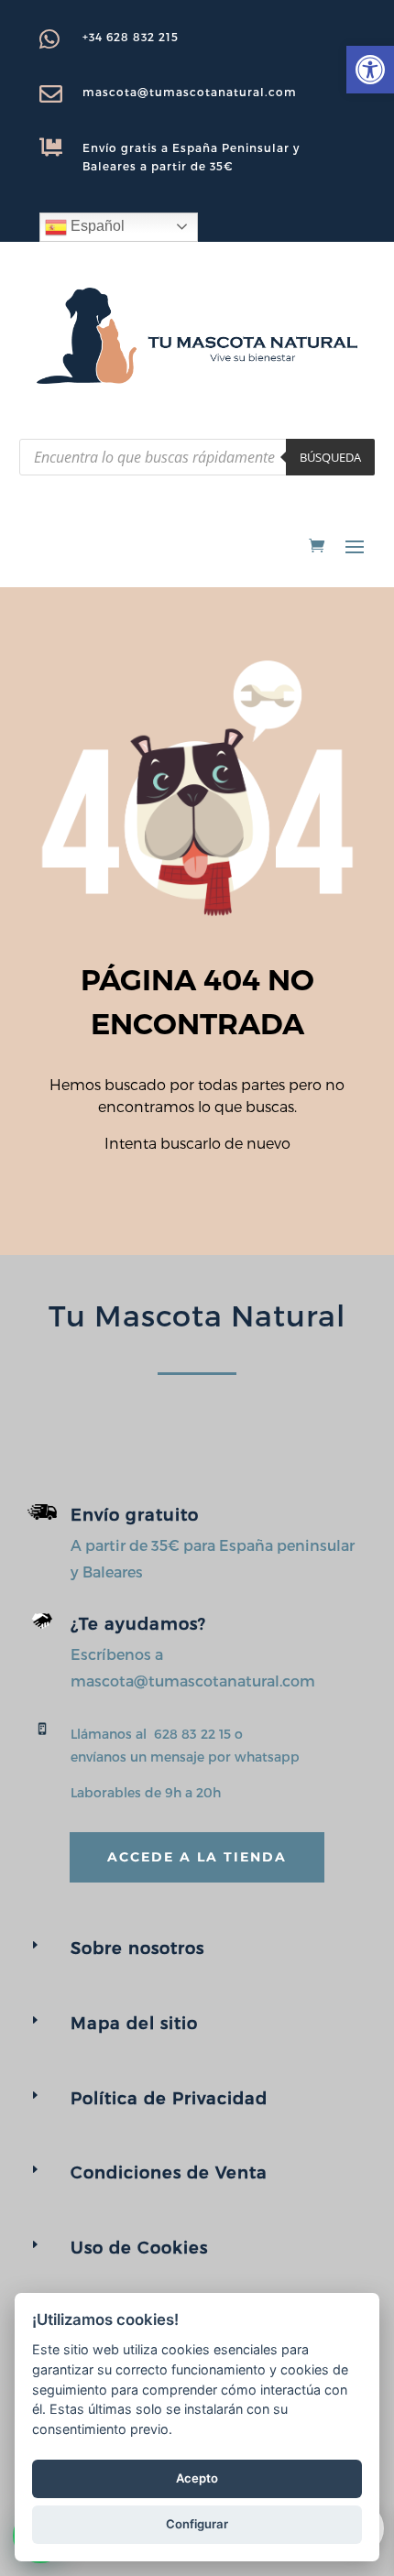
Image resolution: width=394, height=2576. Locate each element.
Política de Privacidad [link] (169, 2097)
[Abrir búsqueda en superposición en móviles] (197, 457)
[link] (370, 70)
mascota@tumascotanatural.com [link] (190, 92)
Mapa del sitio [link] (134, 2022)
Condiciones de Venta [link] (169, 2172)
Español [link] (96, 226)
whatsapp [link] (267, 1757)
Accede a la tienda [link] (197, 1857)
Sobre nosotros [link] (137, 1947)
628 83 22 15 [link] (192, 1734)
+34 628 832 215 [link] (131, 37)
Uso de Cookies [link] (139, 2247)
